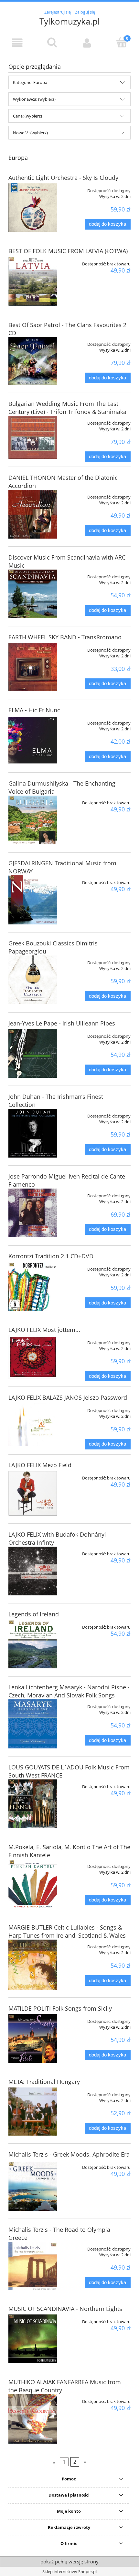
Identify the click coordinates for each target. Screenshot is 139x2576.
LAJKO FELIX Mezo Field (40, 1465)
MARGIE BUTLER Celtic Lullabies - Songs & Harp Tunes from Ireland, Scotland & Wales (67, 1931)
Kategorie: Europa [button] (30, 82)
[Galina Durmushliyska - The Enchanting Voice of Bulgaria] (33, 820)
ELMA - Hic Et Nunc (34, 710)
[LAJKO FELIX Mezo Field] (33, 1493)
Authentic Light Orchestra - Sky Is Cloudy (63, 178)
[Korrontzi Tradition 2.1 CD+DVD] (33, 1286)
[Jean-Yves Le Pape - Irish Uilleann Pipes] (33, 1053)
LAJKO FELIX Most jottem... (44, 1330)
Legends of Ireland (34, 1614)
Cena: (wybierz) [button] (27, 116)
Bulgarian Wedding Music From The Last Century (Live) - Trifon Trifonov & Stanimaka (67, 408)
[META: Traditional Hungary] (33, 2112)
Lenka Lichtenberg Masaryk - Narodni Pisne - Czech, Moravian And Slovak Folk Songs (69, 1691)
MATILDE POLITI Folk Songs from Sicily (60, 2008)
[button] (17, 43)
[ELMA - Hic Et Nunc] (33, 740)
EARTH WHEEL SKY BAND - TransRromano (65, 637)
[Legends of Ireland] (33, 1644)
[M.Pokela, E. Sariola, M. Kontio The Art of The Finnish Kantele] (33, 1884)
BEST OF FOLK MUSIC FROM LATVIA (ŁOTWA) (68, 251)
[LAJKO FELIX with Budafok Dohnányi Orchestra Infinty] (33, 1571)
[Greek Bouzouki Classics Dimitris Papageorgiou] (33, 980)
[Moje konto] (87, 43)
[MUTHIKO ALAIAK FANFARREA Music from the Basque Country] (33, 2419)
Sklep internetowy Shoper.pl (69, 2571)
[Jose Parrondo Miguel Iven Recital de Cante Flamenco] (33, 1213)
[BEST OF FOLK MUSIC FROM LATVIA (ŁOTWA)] (33, 281)
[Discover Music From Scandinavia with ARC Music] (33, 594)
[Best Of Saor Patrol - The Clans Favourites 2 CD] (33, 361)
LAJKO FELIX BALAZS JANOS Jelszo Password (68, 1397)
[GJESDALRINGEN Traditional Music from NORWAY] (33, 900)
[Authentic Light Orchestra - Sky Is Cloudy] (33, 208)
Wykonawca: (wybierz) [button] (34, 99)
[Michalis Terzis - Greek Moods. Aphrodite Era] (33, 2185)
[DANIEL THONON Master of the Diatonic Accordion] (33, 514)
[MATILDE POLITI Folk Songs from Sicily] (33, 2039)
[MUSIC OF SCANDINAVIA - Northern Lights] (33, 2339)
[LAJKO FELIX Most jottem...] (33, 1357)
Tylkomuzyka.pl (70, 21)
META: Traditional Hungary (44, 2082)
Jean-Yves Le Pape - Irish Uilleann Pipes (62, 1023)
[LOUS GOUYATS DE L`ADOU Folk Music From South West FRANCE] (33, 1804)
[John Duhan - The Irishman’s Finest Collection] (33, 1133)
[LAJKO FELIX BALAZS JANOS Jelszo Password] (33, 1425)
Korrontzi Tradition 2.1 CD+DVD (51, 1256)
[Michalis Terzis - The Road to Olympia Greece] (33, 2266)
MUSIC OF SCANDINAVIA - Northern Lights (65, 2309)
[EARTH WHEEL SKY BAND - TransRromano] (33, 667)
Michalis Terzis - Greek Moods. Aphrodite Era (69, 2154)
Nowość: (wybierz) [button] (30, 133)
